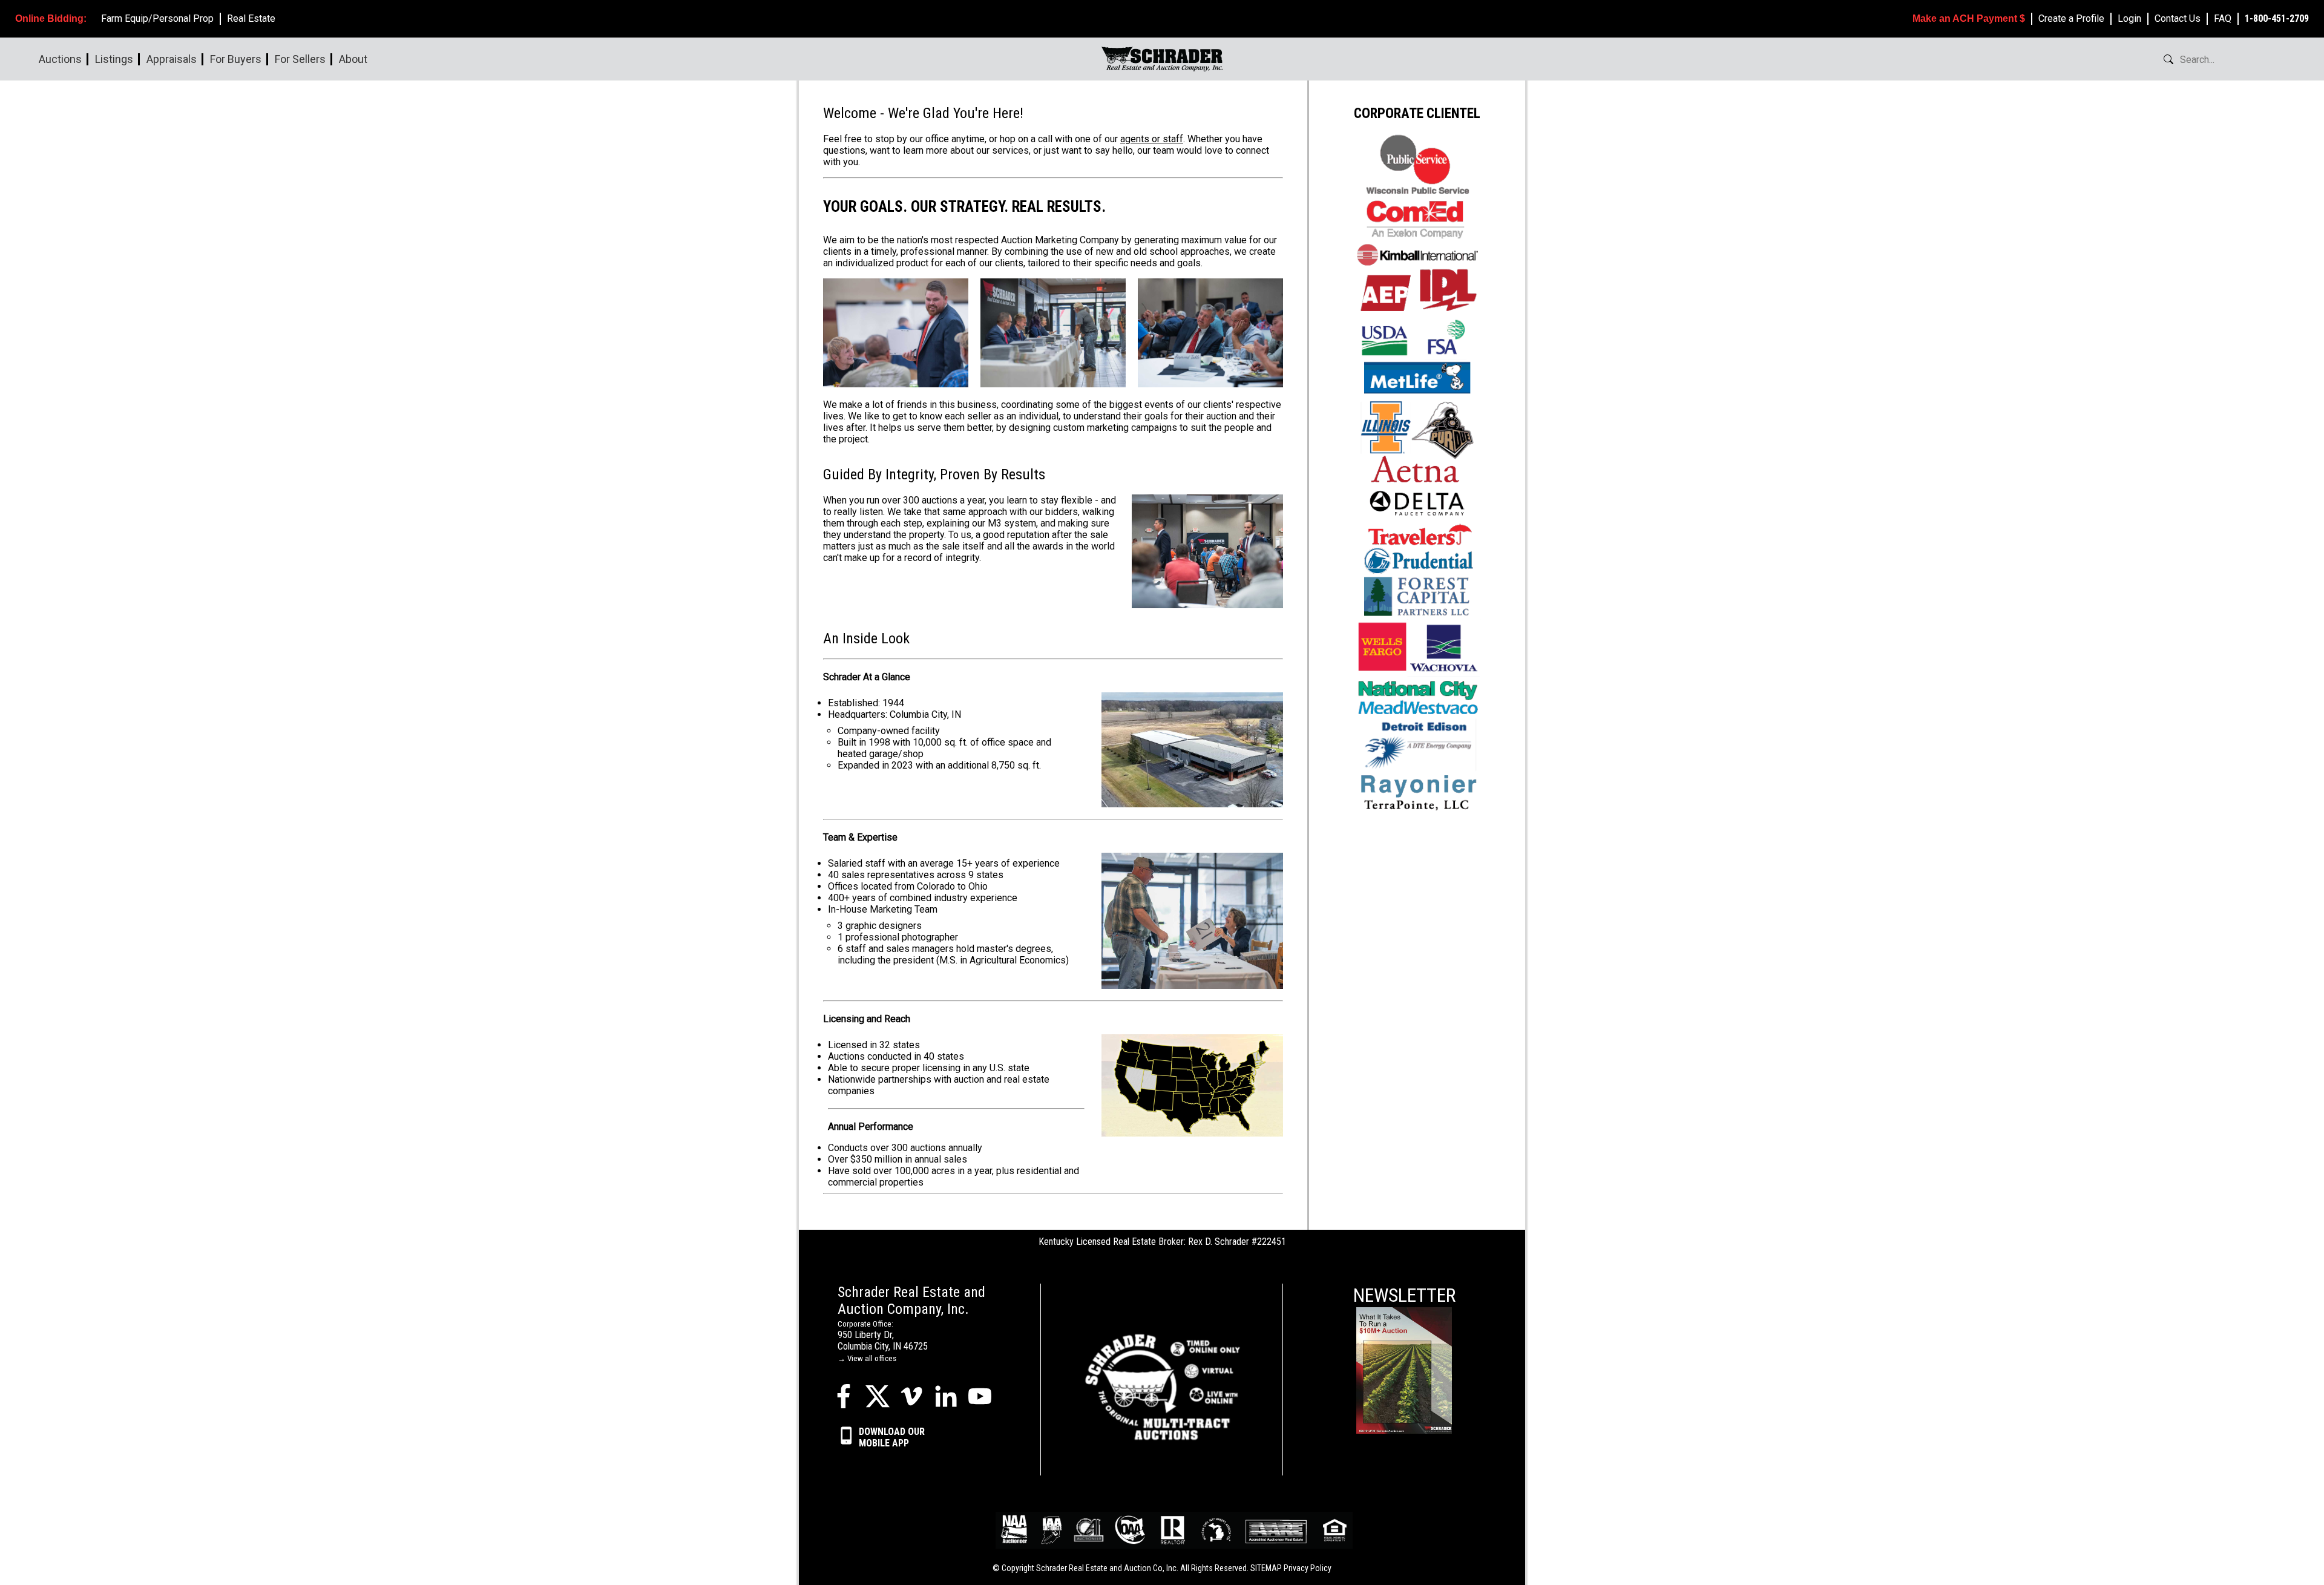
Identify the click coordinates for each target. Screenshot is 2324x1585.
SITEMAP (1266, 1568)
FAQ (2223, 18)
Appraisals (172, 59)
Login (2129, 18)
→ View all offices (867, 1358)
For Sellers (300, 59)
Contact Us (2178, 18)
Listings (114, 59)
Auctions (60, 59)
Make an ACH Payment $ (1969, 18)
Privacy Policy (1308, 1568)
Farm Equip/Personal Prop (157, 18)
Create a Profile (2071, 18)
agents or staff (1152, 139)
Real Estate (251, 18)
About (353, 59)
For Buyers (236, 59)
